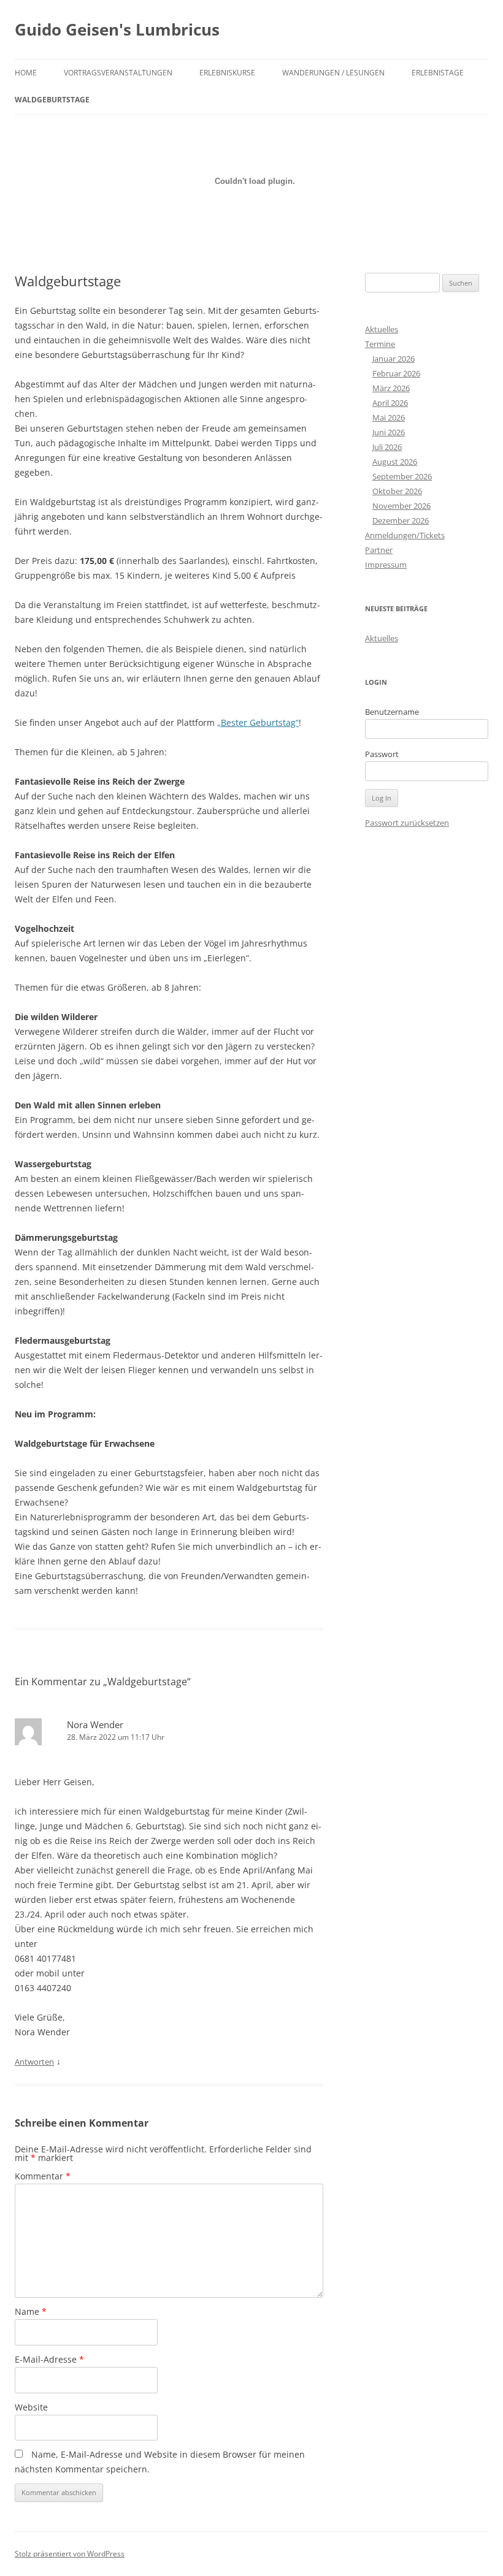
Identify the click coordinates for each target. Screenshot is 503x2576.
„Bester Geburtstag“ (258, 722)
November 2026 (401, 506)
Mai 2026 (389, 417)
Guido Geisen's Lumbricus (117, 29)
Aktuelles (382, 329)
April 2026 (390, 403)
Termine (380, 344)
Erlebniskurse (227, 73)
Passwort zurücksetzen (407, 823)
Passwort (382, 754)
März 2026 (391, 388)
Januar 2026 (394, 359)
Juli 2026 (387, 447)
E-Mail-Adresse (49, 2359)
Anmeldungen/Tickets (405, 535)
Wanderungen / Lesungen (333, 73)
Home (26, 73)
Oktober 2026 (397, 491)
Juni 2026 (389, 432)
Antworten (34, 2062)
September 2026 (402, 476)
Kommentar (43, 2176)
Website (31, 2407)
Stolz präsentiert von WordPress (70, 2554)
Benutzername (392, 712)
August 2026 (395, 462)
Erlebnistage (438, 73)
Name (31, 2311)
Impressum (386, 565)
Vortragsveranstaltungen (118, 73)
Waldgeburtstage (52, 100)
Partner (379, 550)
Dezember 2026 (401, 520)
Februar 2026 (396, 373)
